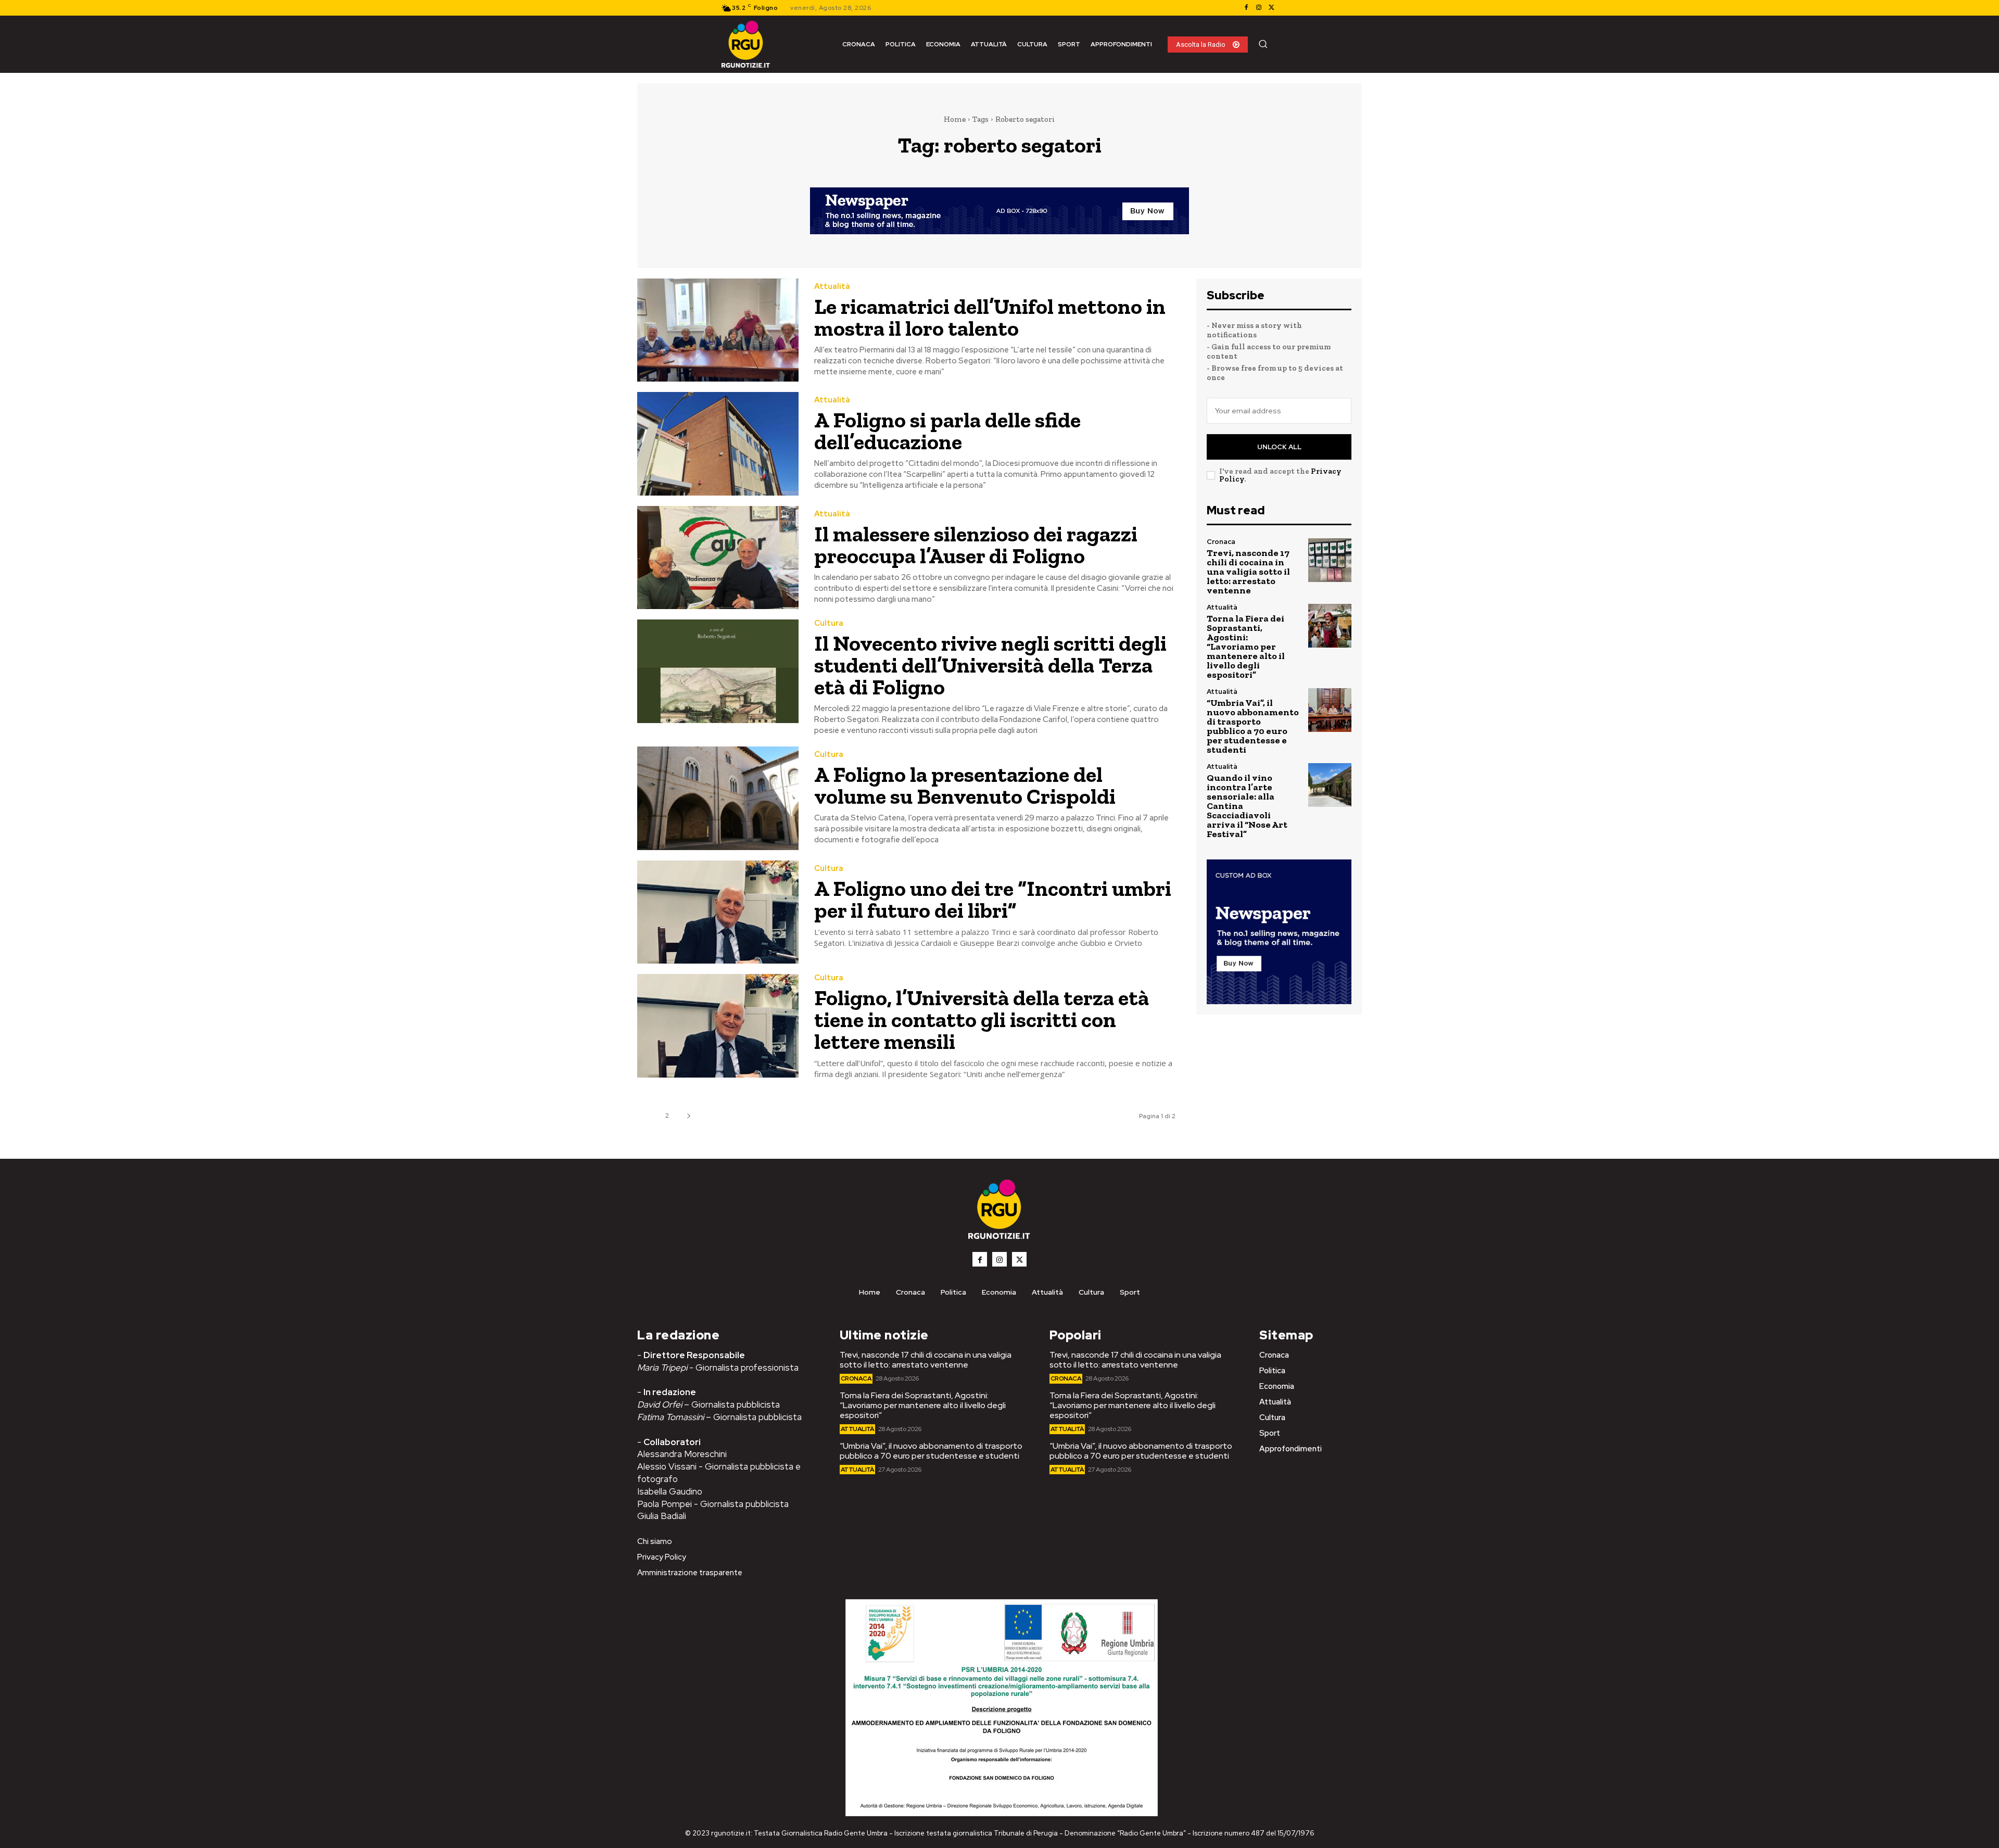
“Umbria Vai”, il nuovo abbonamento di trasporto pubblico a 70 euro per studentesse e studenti (1253, 726)
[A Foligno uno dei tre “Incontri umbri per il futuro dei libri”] (718, 912)
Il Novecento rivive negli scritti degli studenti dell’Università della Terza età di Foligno (990, 665)
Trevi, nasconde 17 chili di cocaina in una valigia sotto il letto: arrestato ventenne (1248, 572)
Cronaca (1221, 542)
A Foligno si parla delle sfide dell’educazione (947, 431)
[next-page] (688, 1116)
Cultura (829, 623)
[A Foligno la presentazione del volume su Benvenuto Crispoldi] (718, 798)
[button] (1263, 44)
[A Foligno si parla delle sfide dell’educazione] (718, 444)
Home (955, 119)
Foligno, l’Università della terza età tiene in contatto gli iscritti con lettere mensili (982, 1020)
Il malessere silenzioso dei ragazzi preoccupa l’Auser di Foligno (976, 545)
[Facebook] (1246, 8)
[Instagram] (1259, 8)
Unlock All (1279, 447)
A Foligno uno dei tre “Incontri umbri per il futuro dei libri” (993, 899)
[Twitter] (1271, 8)
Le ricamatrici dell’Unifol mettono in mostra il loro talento (990, 317)
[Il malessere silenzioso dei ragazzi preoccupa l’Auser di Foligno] (718, 558)
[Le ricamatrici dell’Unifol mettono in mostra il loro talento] (718, 330)
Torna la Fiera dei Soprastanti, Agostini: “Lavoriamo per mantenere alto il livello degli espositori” (1246, 647)
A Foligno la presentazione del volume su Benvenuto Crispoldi (967, 785)
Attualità (832, 287)
